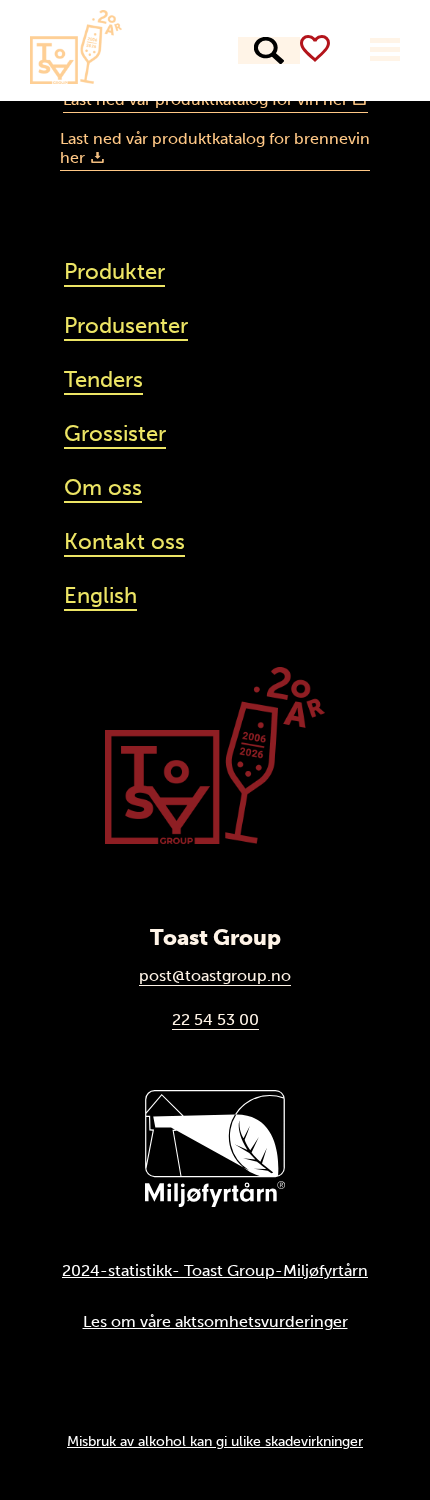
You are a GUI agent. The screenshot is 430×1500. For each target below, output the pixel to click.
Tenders (103, 379)
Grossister (115, 433)
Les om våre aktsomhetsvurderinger (215, 1321)
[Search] (269, 50)
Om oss (103, 487)
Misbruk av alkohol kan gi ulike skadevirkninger (215, 1441)
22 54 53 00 (215, 1019)
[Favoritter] (315, 48)
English (100, 595)
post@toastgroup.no (215, 975)
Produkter (114, 271)
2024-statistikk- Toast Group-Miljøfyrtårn (215, 1270)
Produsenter (126, 325)
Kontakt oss (124, 541)
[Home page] (76, 47)
